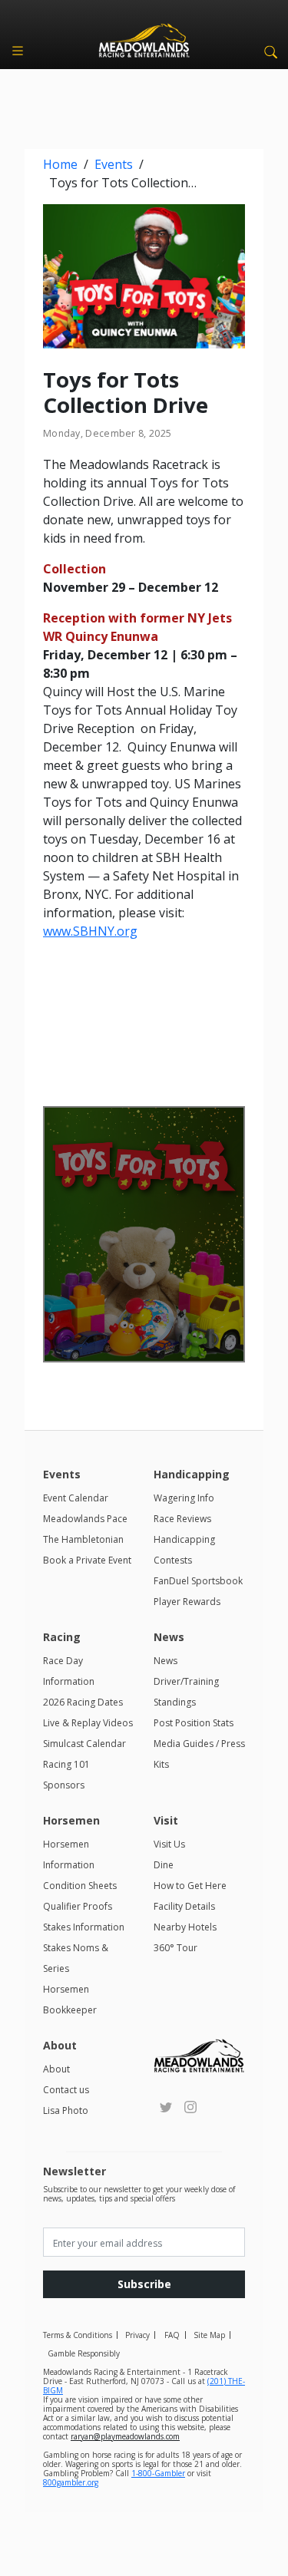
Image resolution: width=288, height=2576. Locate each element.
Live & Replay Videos (88, 1723)
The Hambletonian (83, 1539)
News (166, 1661)
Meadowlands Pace (85, 1519)
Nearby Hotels (185, 1927)
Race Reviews (182, 1519)
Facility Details (184, 1906)
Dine (164, 1865)
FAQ (172, 2335)
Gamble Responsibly (84, 2353)
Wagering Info (184, 1498)
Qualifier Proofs (78, 1906)
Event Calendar (76, 1498)
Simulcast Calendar (84, 1744)
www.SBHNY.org (90, 931)
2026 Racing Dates (83, 1702)
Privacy (137, 2335)
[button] (268, 51)
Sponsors (64, 1785)
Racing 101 (66, 1764)
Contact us (66, 2090)
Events (114, 164)
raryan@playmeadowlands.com (125, 2436)
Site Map (209, 2335)
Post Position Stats (194, 1723)
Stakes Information (84, 1927)
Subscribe (144, 2284)
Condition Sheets (80, 1886)
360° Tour (175, 1948)
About (56, 2069)
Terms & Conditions (78, 2335)
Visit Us (169, 1844)
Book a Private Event (87, 1560)
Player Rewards (187, 1602)
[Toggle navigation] (18, 51)
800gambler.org (71, 2482)
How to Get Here (190, 1886)
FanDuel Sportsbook (198, 1581)
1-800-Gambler (158, 2473)
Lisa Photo (66, 2110)
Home (60, 164)
